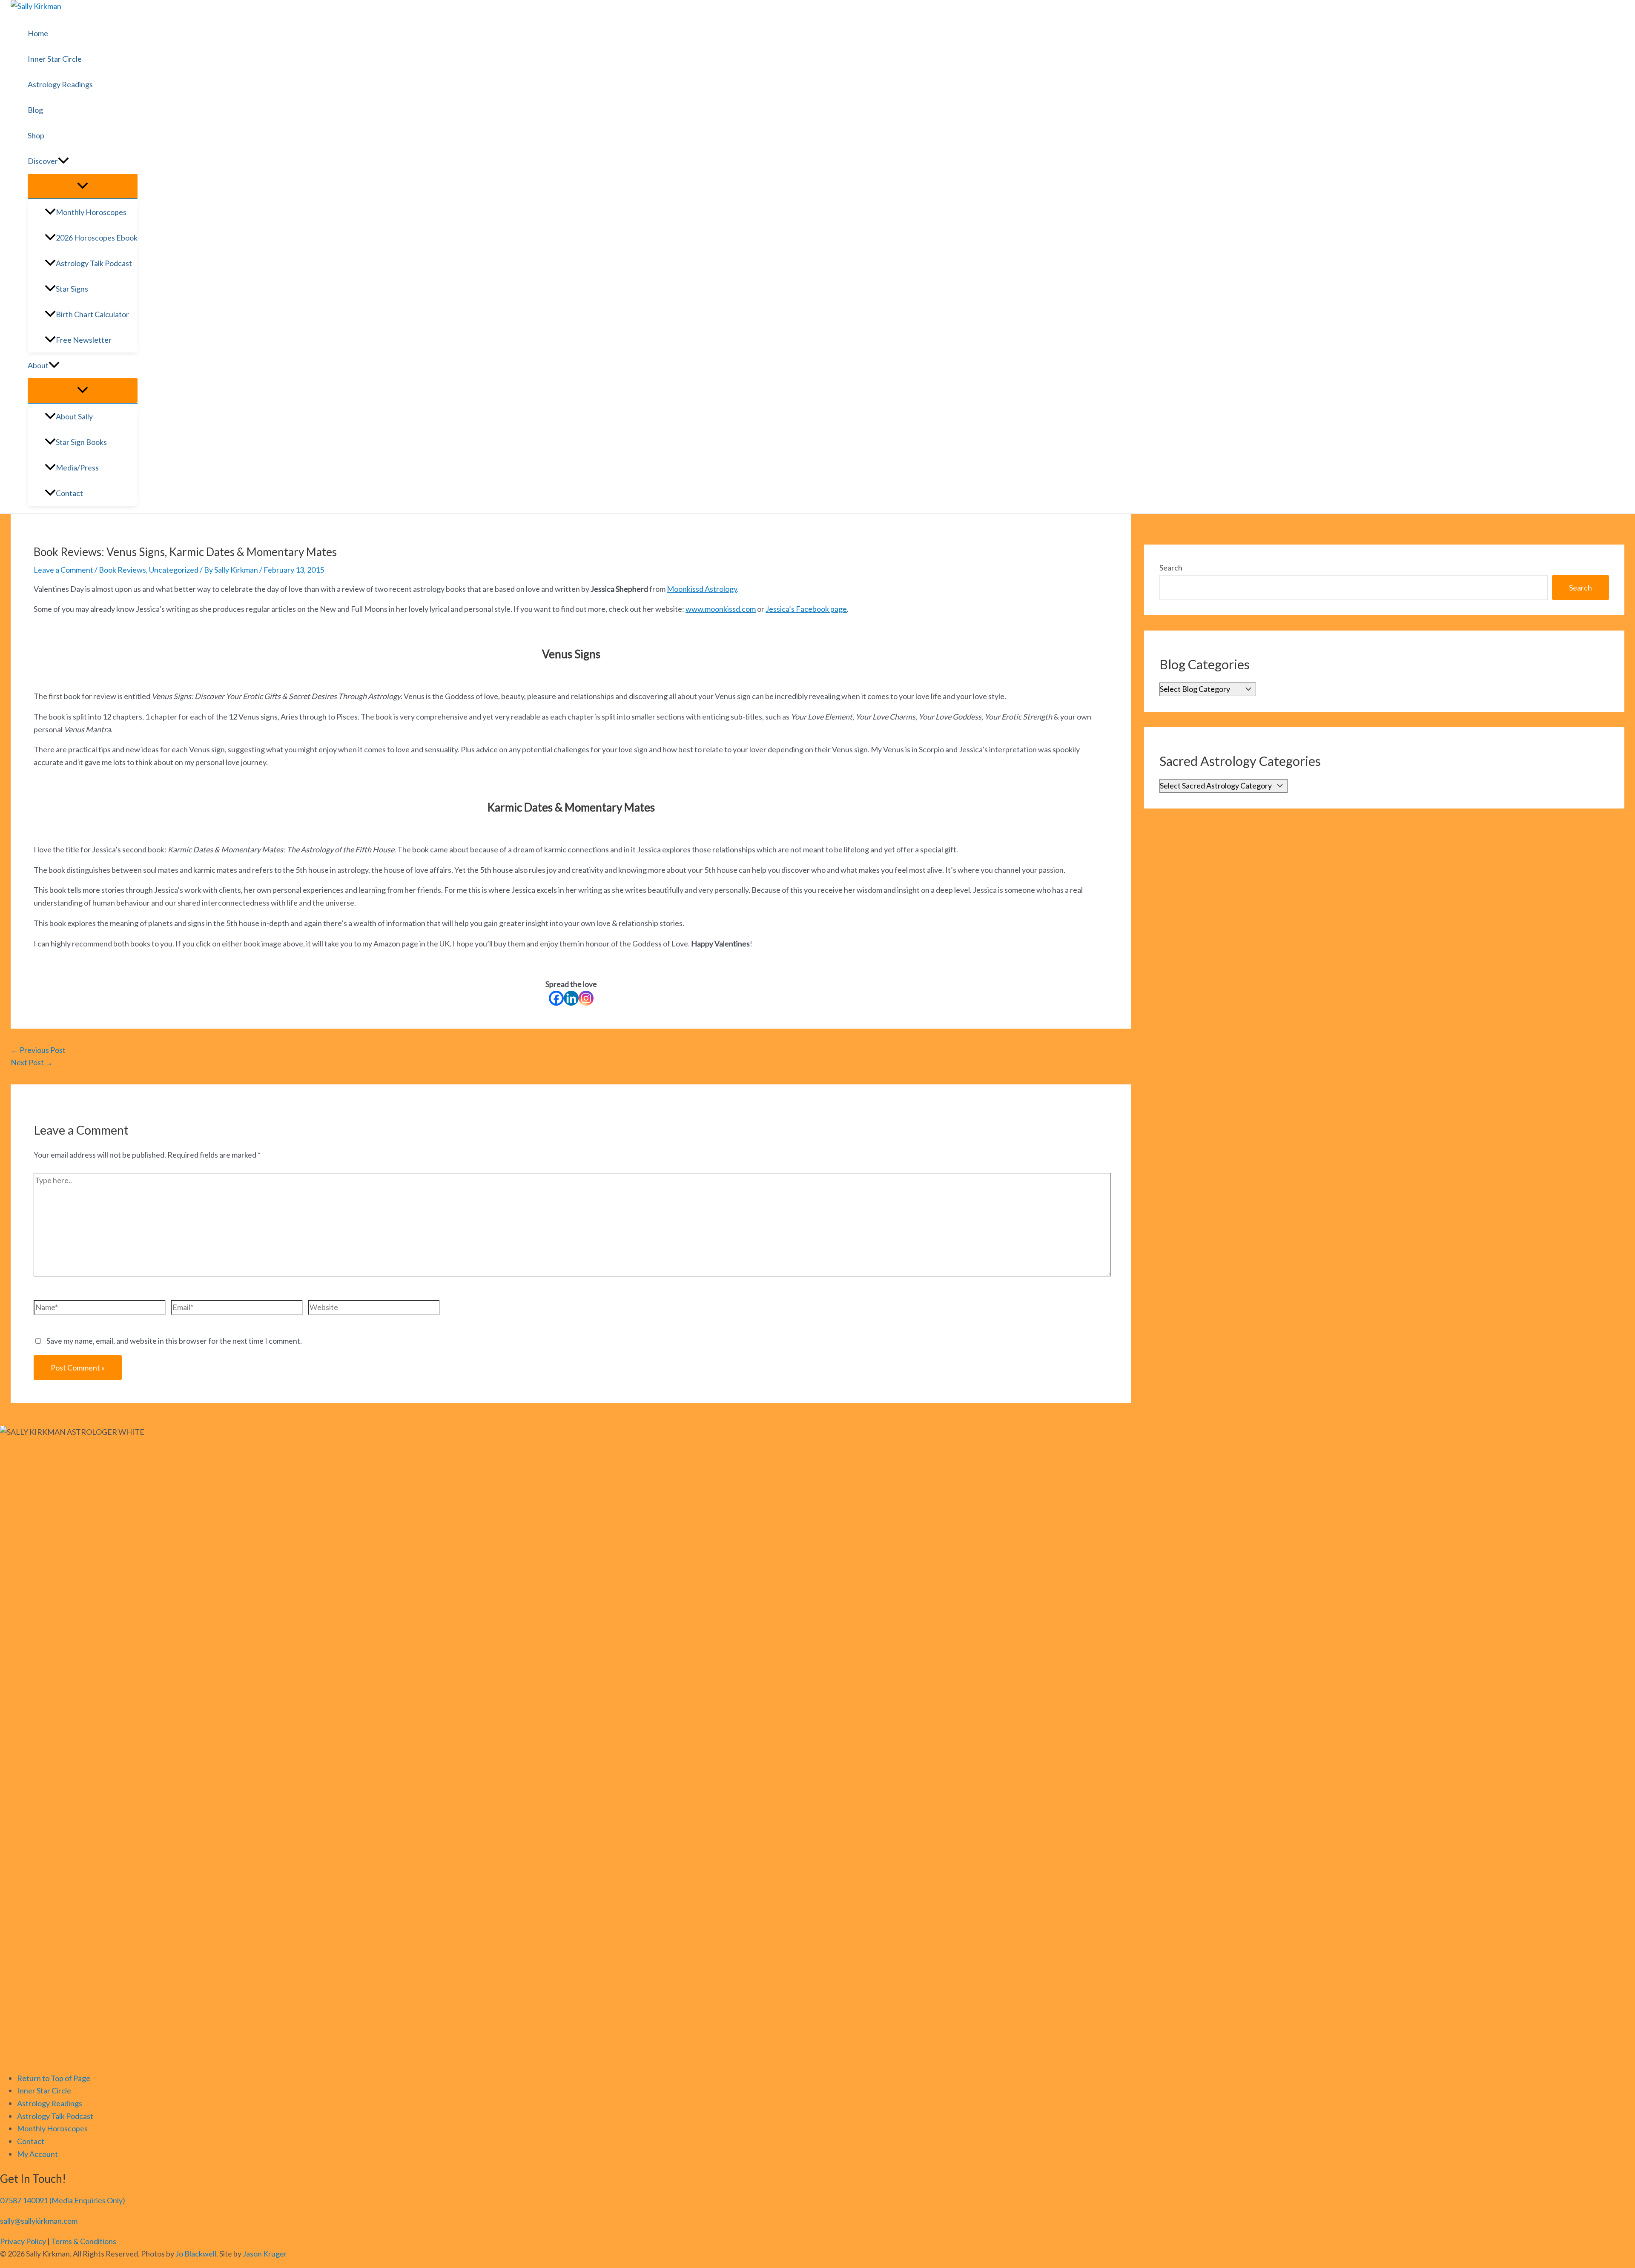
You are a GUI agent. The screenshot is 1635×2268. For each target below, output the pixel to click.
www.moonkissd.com (721, 609)
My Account (37, 2154)
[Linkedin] (571, 998)
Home (38, 33)
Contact (69, 493)
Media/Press (77, 467)
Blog (35, 110)
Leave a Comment (63, 570)
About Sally (74, 416)
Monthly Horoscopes (91, 212)
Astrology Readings (60, 84)
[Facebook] (556, 998)
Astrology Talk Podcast (94, 263)
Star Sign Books (81, 442)
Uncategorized (174, 570)
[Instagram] (586, 998)
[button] (63, 161)
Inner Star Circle (55, 59)
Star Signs (72, 289)
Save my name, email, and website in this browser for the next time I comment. (174, 1341)
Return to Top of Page (54, 2078)
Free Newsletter (84, 340)
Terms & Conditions (84, 2241)
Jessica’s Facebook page (806, 609)
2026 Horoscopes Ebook (97, 238)
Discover (43, 161)
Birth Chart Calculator (92, 314)
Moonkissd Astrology (702, 589)
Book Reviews (122, 570)
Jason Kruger (265, 2254)
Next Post (32, 1062)
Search (1171, 568)
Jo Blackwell (196, 2254)
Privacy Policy (23, 2241)
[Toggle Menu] (83, 186)
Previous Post (38, 1050)
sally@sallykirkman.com (39, 2221)
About (38, 365)
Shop (36, 135)
